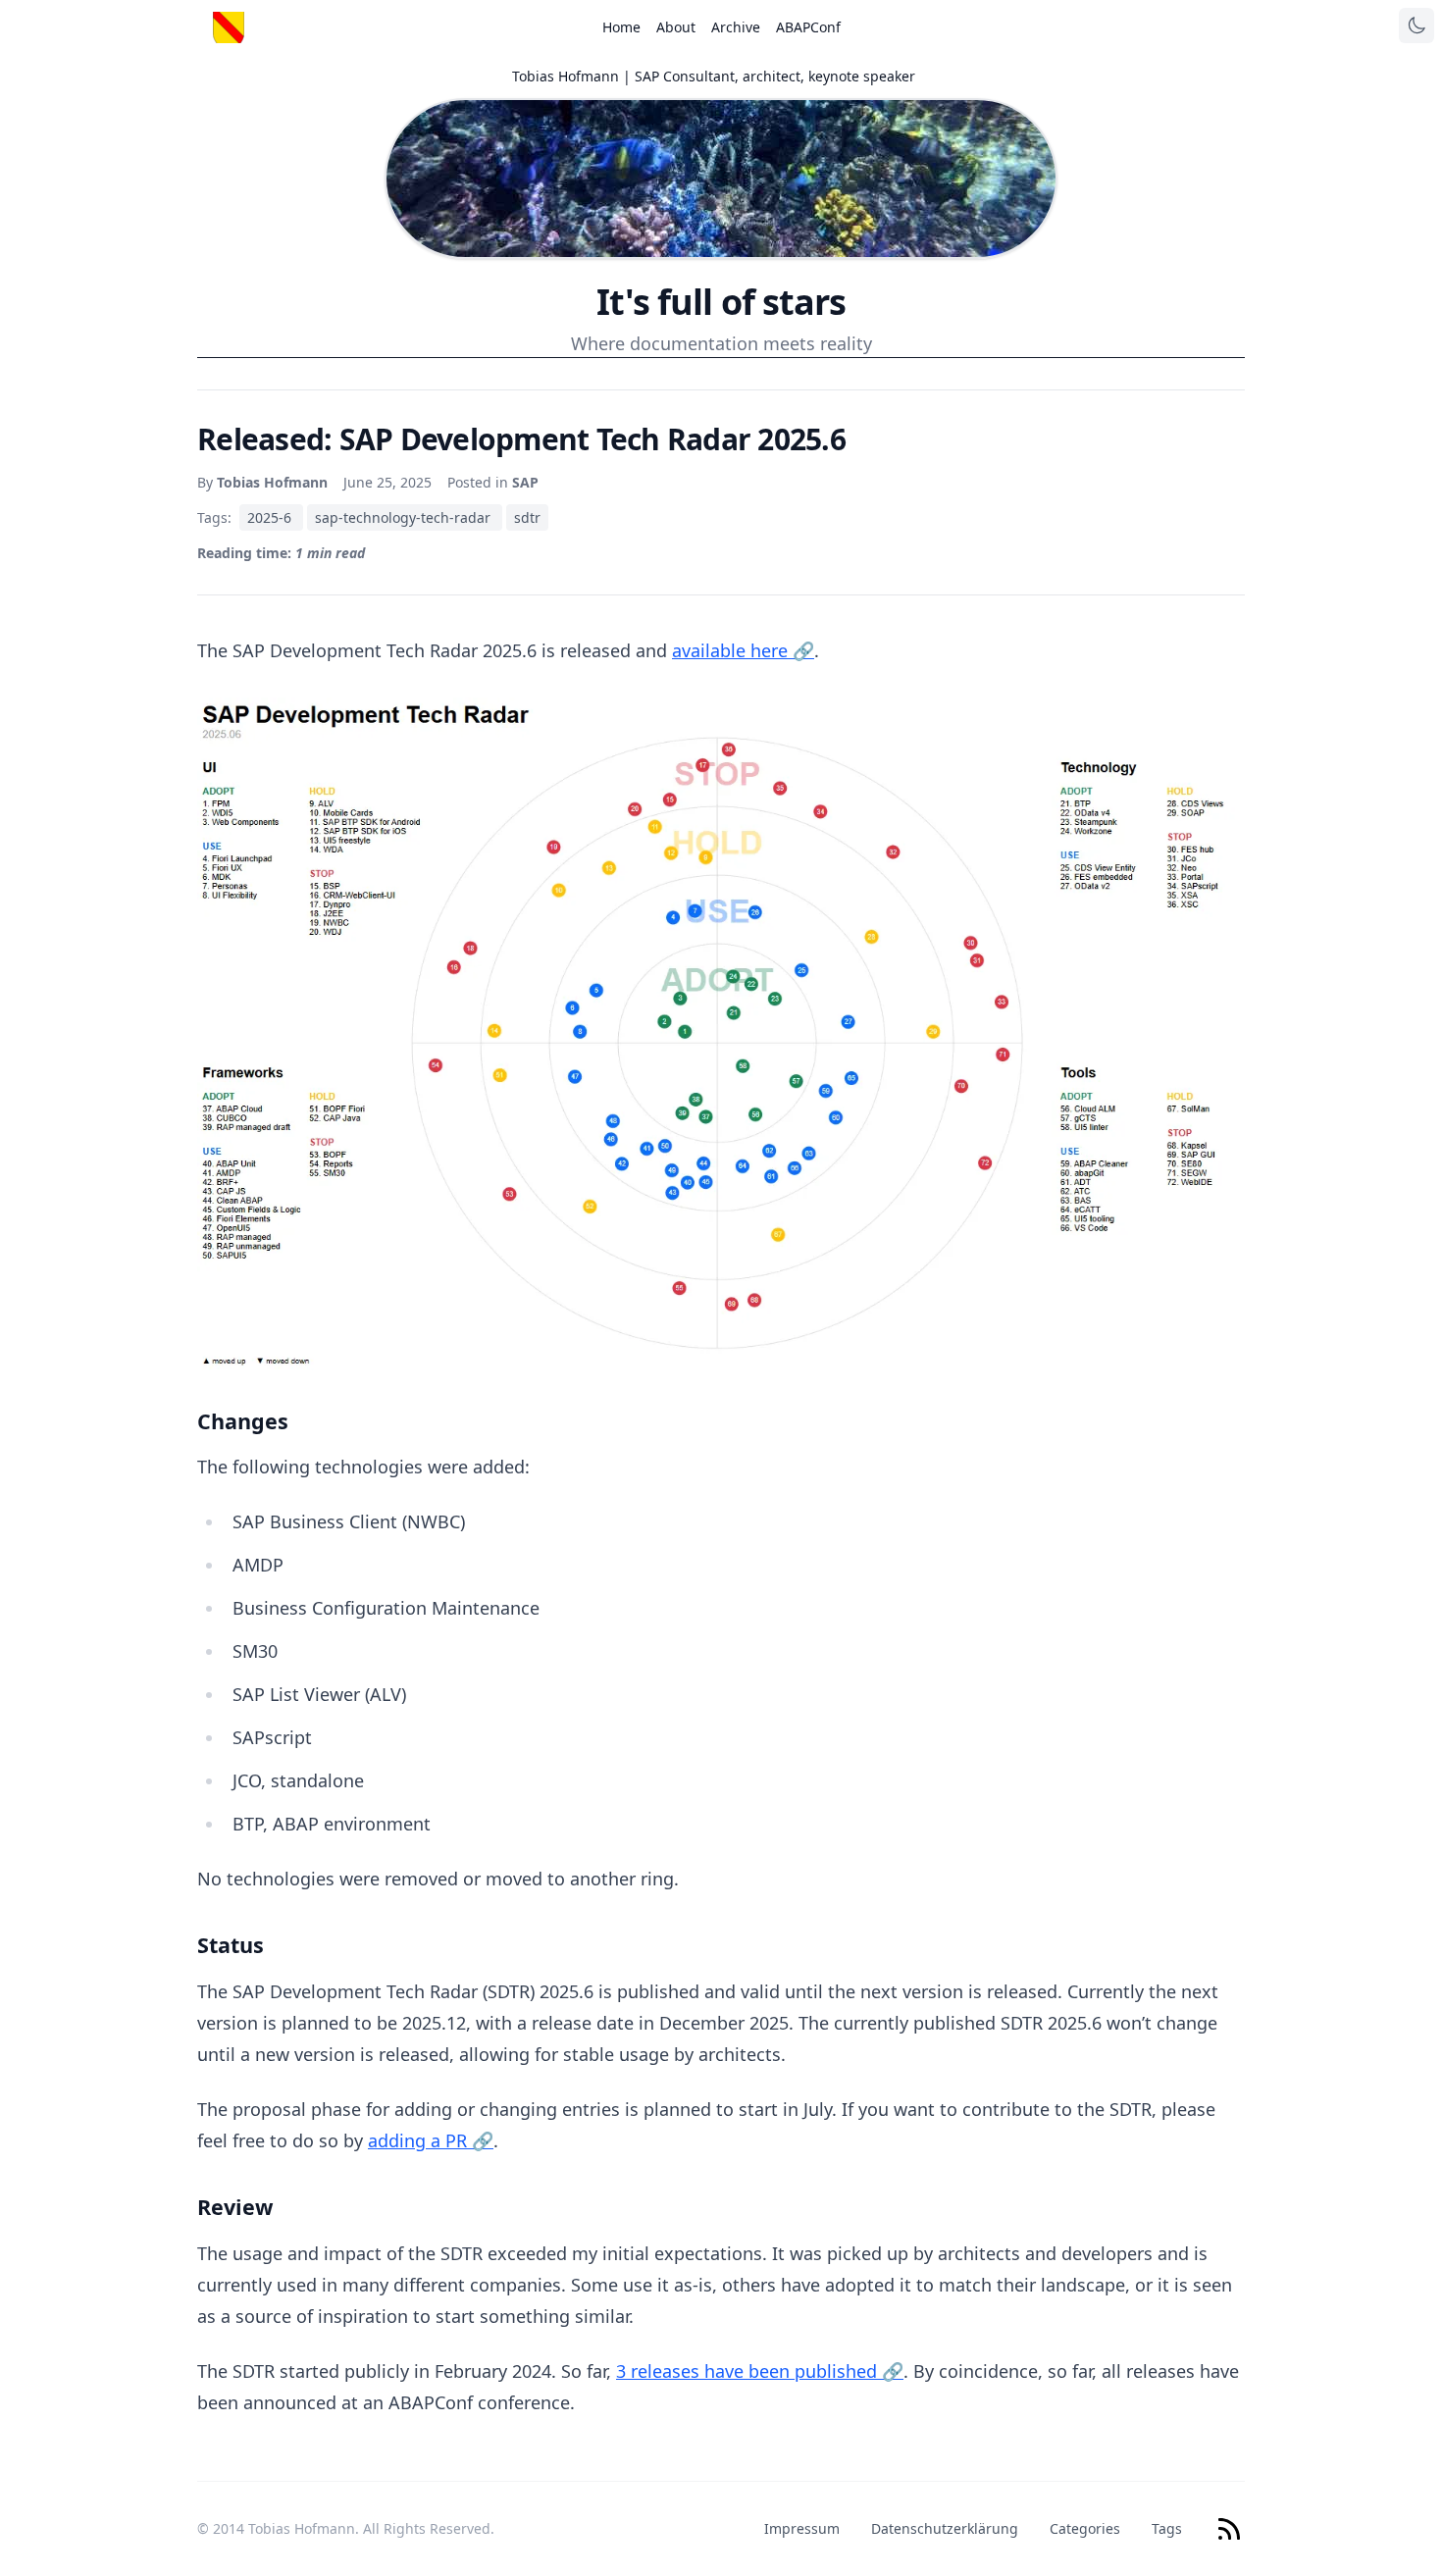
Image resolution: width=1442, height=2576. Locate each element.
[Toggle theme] (1416, 26)
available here (743, 650)
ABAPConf (808, 27)
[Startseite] (229, 27)
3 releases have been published (760, 2371)
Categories (1085, 2528)
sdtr (527, 517)
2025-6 (271, 517)
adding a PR (431, 2140)
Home (621, 27)
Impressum (802, 2528)
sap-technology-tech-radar (405, 517)
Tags (1167, 2528)
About (676, 27)
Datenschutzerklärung (945, 2528)
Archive (736, 27)
